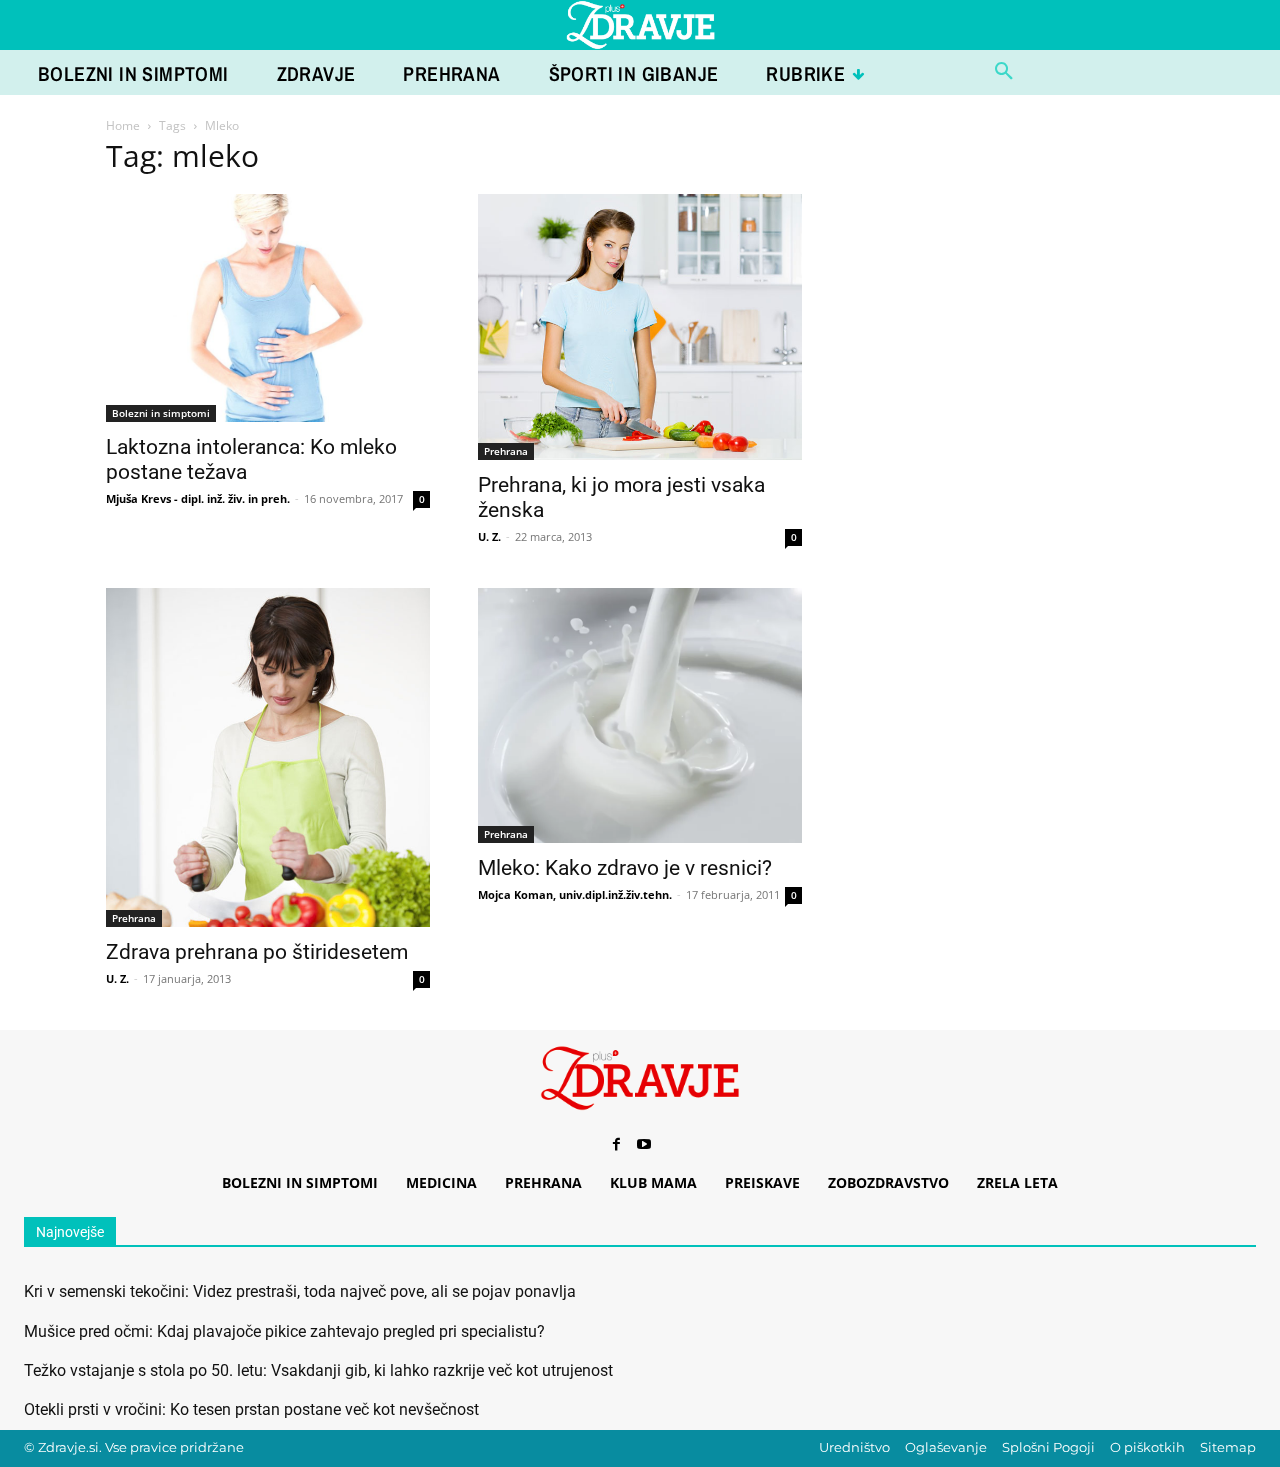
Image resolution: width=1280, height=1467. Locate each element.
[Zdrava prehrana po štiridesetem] (268, 758)
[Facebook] (616, 1145)
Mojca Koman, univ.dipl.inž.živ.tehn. (575, 894)
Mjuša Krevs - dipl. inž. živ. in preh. (198, 498)
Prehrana (506, 451)
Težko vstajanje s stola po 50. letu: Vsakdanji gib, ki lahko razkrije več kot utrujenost (318, 1370)
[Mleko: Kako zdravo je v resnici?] (640, 715)
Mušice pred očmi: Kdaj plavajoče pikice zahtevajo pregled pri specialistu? (284, 1331)
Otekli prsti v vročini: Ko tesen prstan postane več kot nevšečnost (251, 1409)
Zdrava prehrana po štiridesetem (257, 952)
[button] (1004, 72)
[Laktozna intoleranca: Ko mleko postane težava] (268, 308)
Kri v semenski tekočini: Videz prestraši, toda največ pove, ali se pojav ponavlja (300, 1291)
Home (123, 125)
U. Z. (489, 536)
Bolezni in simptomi (161, 413)
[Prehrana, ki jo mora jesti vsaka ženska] (640, 327)
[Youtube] (644, 1145)
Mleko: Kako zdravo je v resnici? (625, 868)
